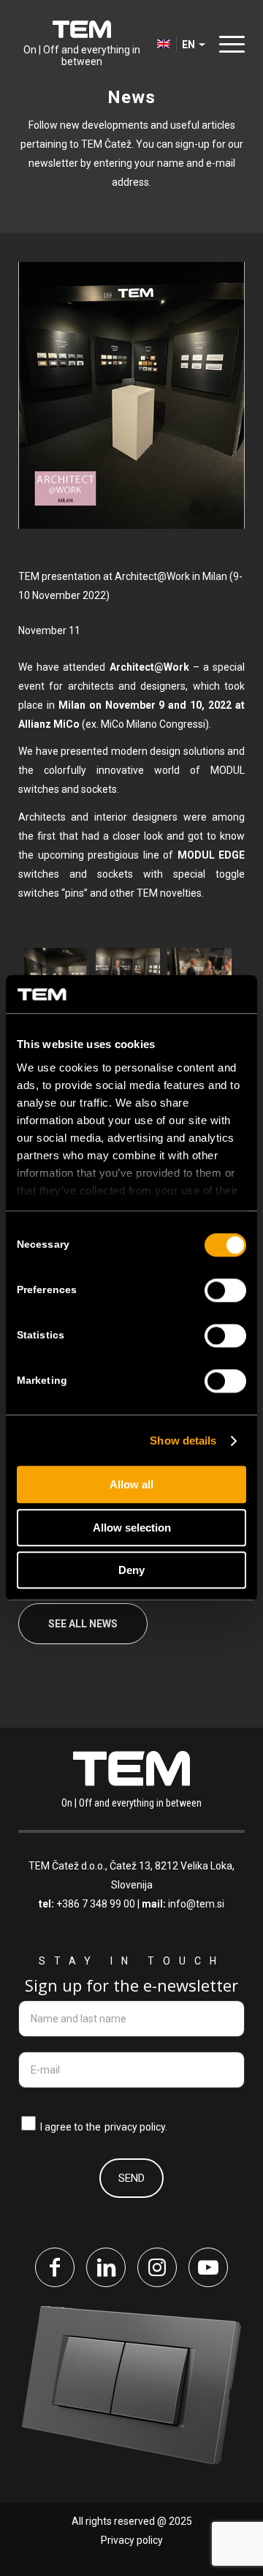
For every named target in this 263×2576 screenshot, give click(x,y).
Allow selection (132, 1528)
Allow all (131, 1485)
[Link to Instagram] (157, 2267)
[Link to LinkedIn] (106, 2267)
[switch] (225, 1291)
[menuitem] (228, 44)
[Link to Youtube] (208, 2267)
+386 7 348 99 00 (96, 1904)
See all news (83, 1624)
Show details (183, 1440)
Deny (131, 1571)
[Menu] (228, 44)
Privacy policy (132, 2540)
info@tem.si (196, 1904)
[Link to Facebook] (55, 2267)
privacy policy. (136, 2127)
